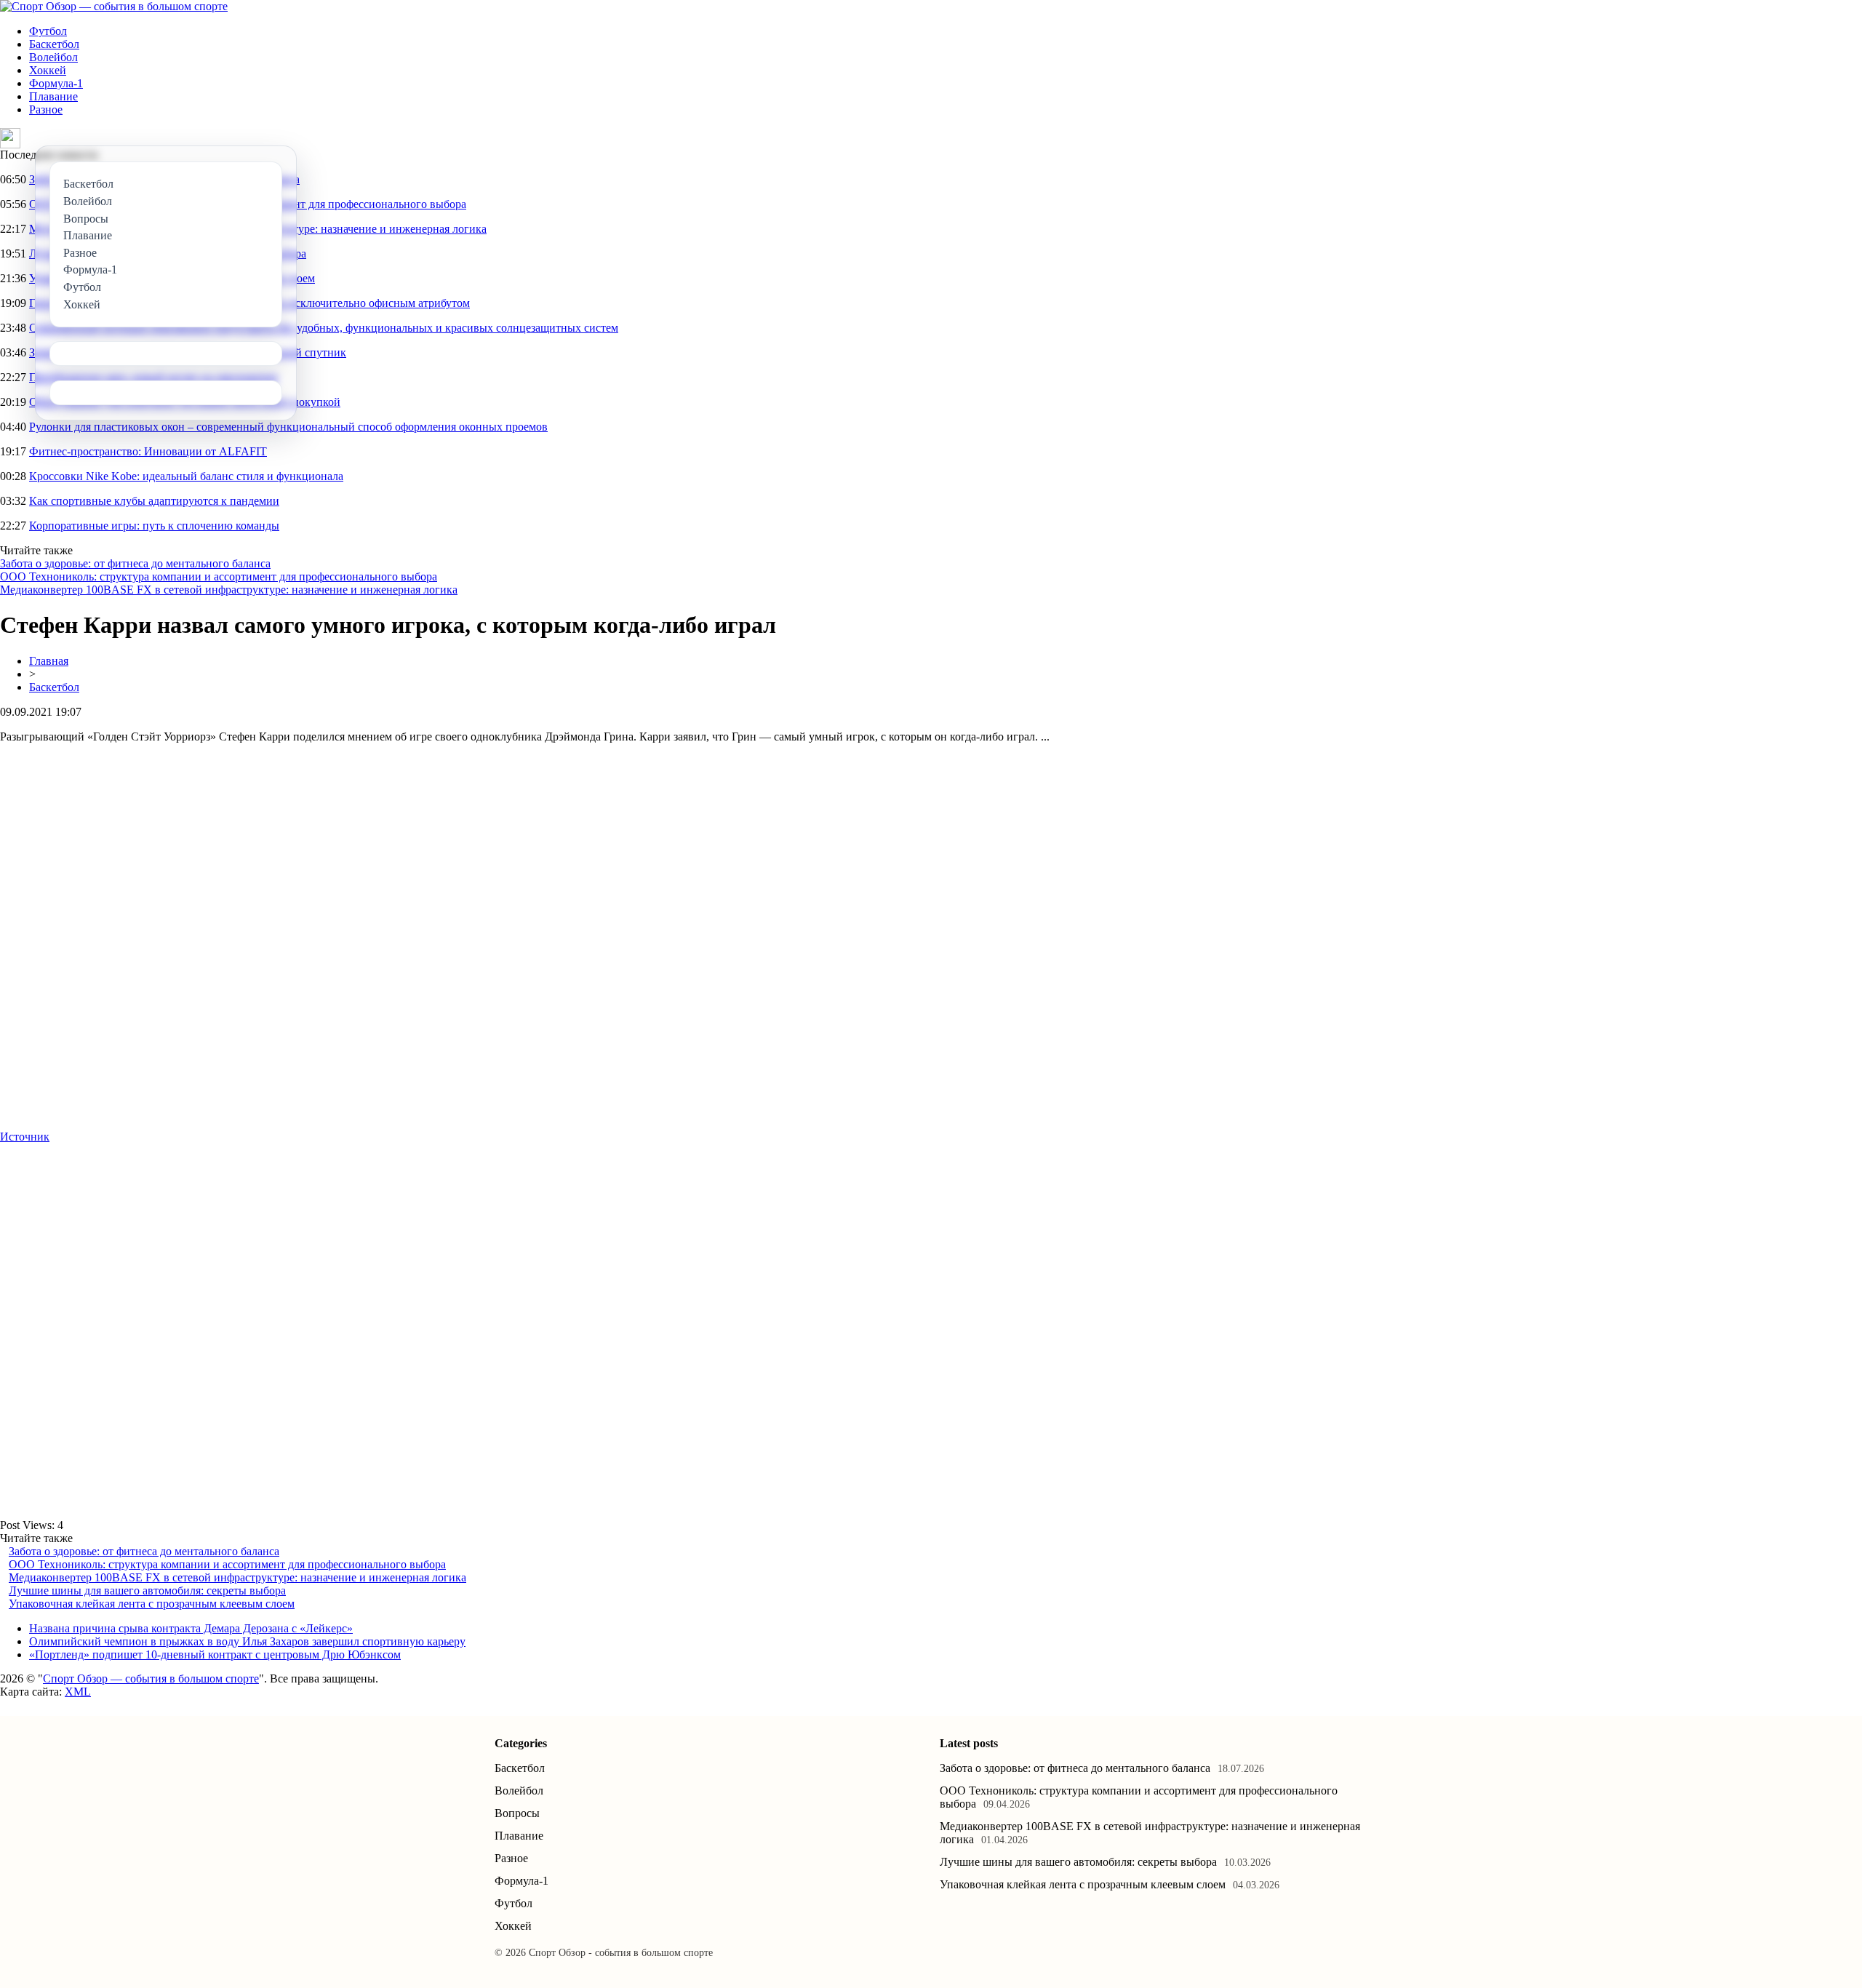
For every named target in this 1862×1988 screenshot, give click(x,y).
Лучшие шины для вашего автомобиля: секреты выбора (147, 1590)
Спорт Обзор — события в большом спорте (151, 1678)
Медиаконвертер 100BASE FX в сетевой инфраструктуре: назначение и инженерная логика (229, 590)
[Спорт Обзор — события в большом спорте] (114, 6)
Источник (25, 1137)
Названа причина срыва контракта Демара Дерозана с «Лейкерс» (191, 1628)
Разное (46, 109)
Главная (49, 661)
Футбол (48, 31)
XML (78, 1692)
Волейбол (53, 57)
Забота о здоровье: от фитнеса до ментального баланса (135, 563)
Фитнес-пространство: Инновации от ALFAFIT (148, 451)
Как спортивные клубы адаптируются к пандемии (154, 501)
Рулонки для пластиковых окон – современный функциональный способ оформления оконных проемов (288, 427)
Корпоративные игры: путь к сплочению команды (154, 526)
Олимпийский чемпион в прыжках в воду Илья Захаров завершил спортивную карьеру (247, 1641)
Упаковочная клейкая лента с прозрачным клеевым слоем (152, 1604)
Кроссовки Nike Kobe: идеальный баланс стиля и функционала (186, 476)
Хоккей (48, 70)
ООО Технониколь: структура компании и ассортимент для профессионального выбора (219, 576)
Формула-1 (56, 83)
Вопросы (517, 1813)
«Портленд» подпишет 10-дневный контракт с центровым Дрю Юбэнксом (215, 1654)
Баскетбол (54, 44)
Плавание (53, 96)
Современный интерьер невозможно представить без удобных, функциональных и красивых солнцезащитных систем (324, 328)
